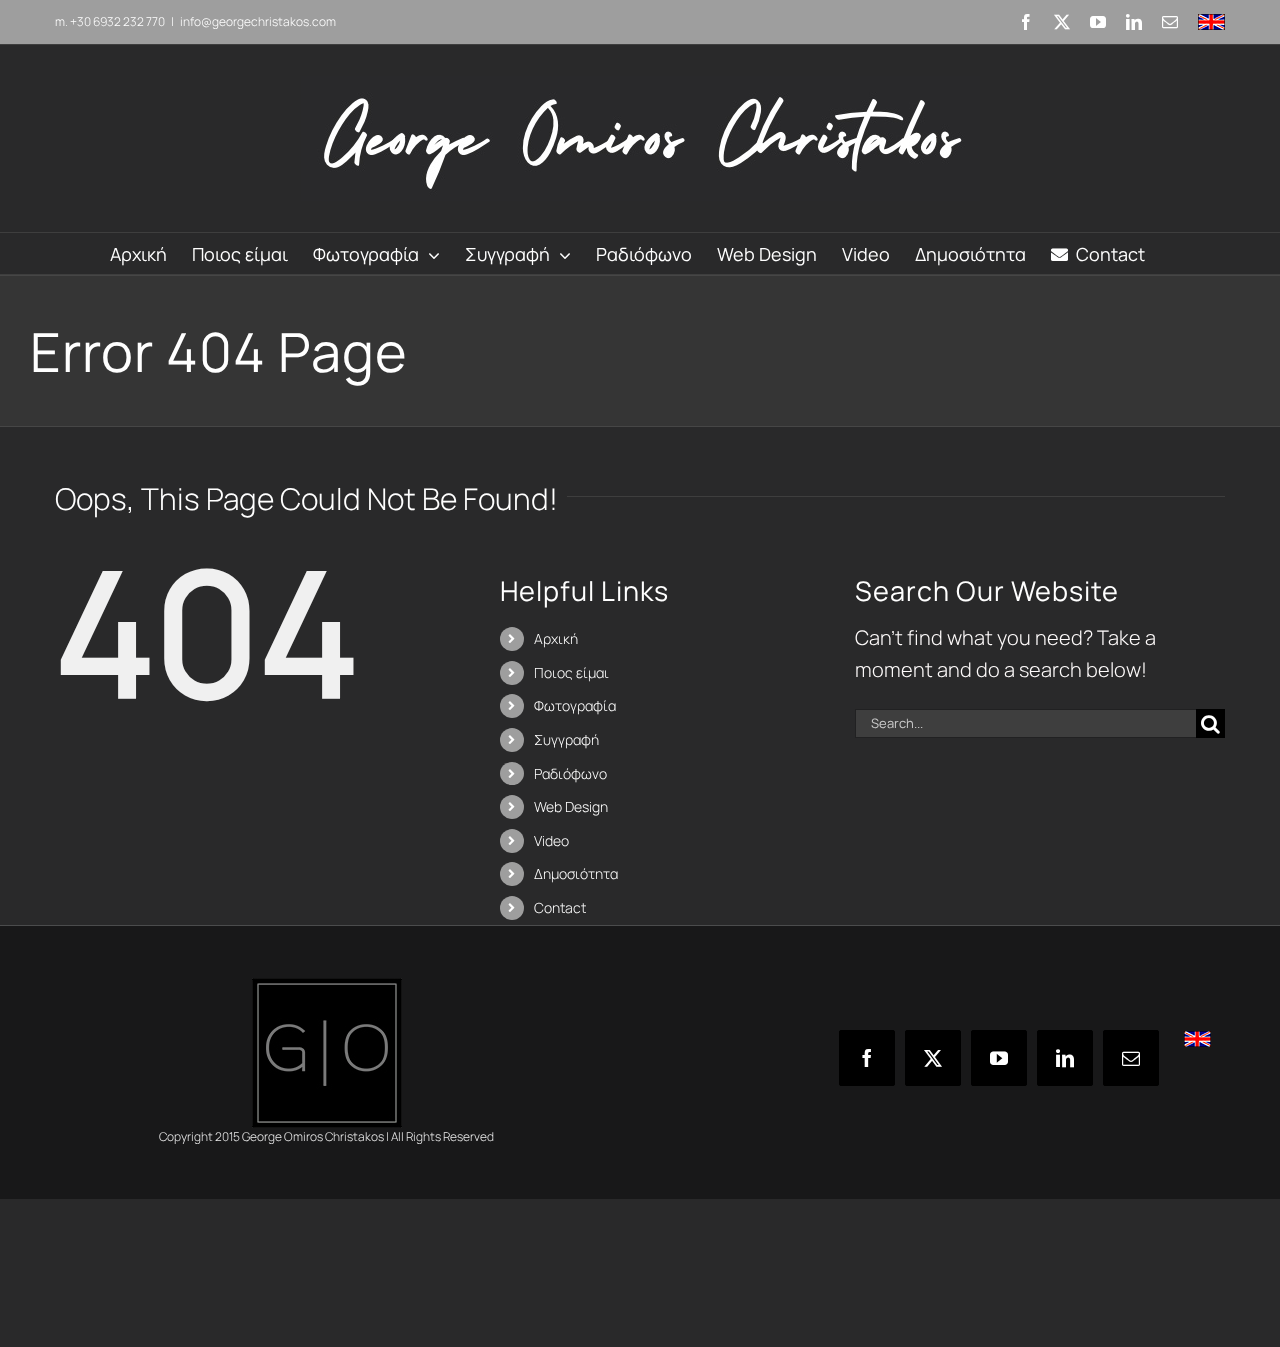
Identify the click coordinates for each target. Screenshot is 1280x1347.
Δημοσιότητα (576, 873)
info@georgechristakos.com (258, 21)
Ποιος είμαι (571, 672)
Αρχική (556, 638)
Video (551, 840)
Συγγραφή (566, 739)
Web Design (571, 806)
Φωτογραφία (575, 705)
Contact (560, 907)
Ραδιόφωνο (570, 773)
